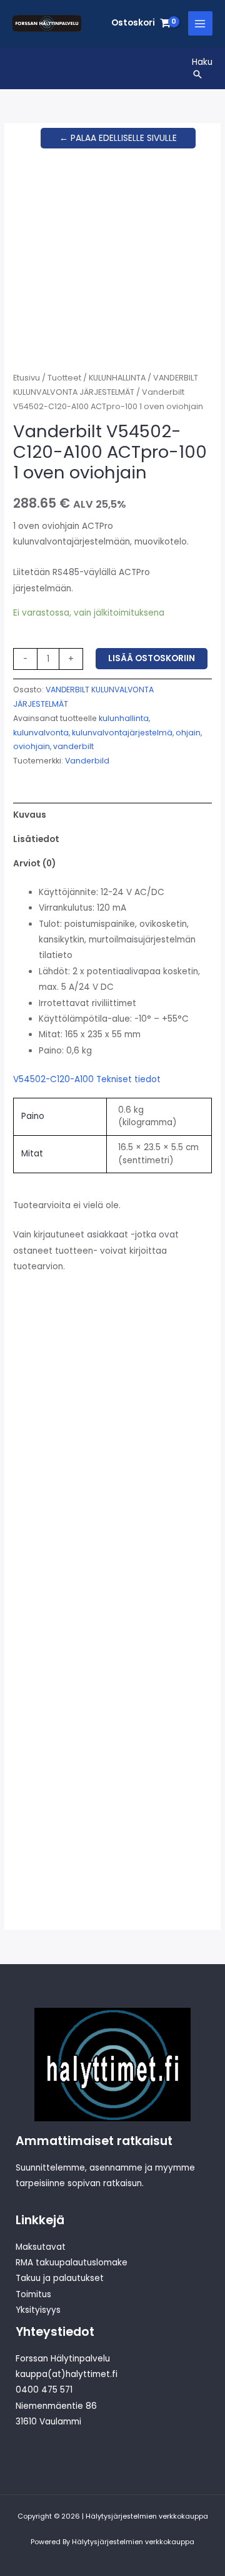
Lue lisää (146, 1576)
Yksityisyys (38, 2310)
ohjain (188, 733)
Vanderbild (87, 761)
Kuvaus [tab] (30, 815)
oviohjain (32, 746)
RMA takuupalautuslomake (72, 2263)
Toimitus (33, 2294)
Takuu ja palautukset (60, 2278)
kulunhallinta (124, 718)
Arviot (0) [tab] (34, 864)
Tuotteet (64, 378)
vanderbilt (73, 746)
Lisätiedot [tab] (36, 839)
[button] (202, 74)
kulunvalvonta (41, 733)
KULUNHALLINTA (117, 378)
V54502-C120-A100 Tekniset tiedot (87, 1079)
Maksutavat (41, 2247)
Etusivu (27, 378)
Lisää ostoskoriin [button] (49, 1581)
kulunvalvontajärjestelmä (122, 733)
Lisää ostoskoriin (152, 658)
